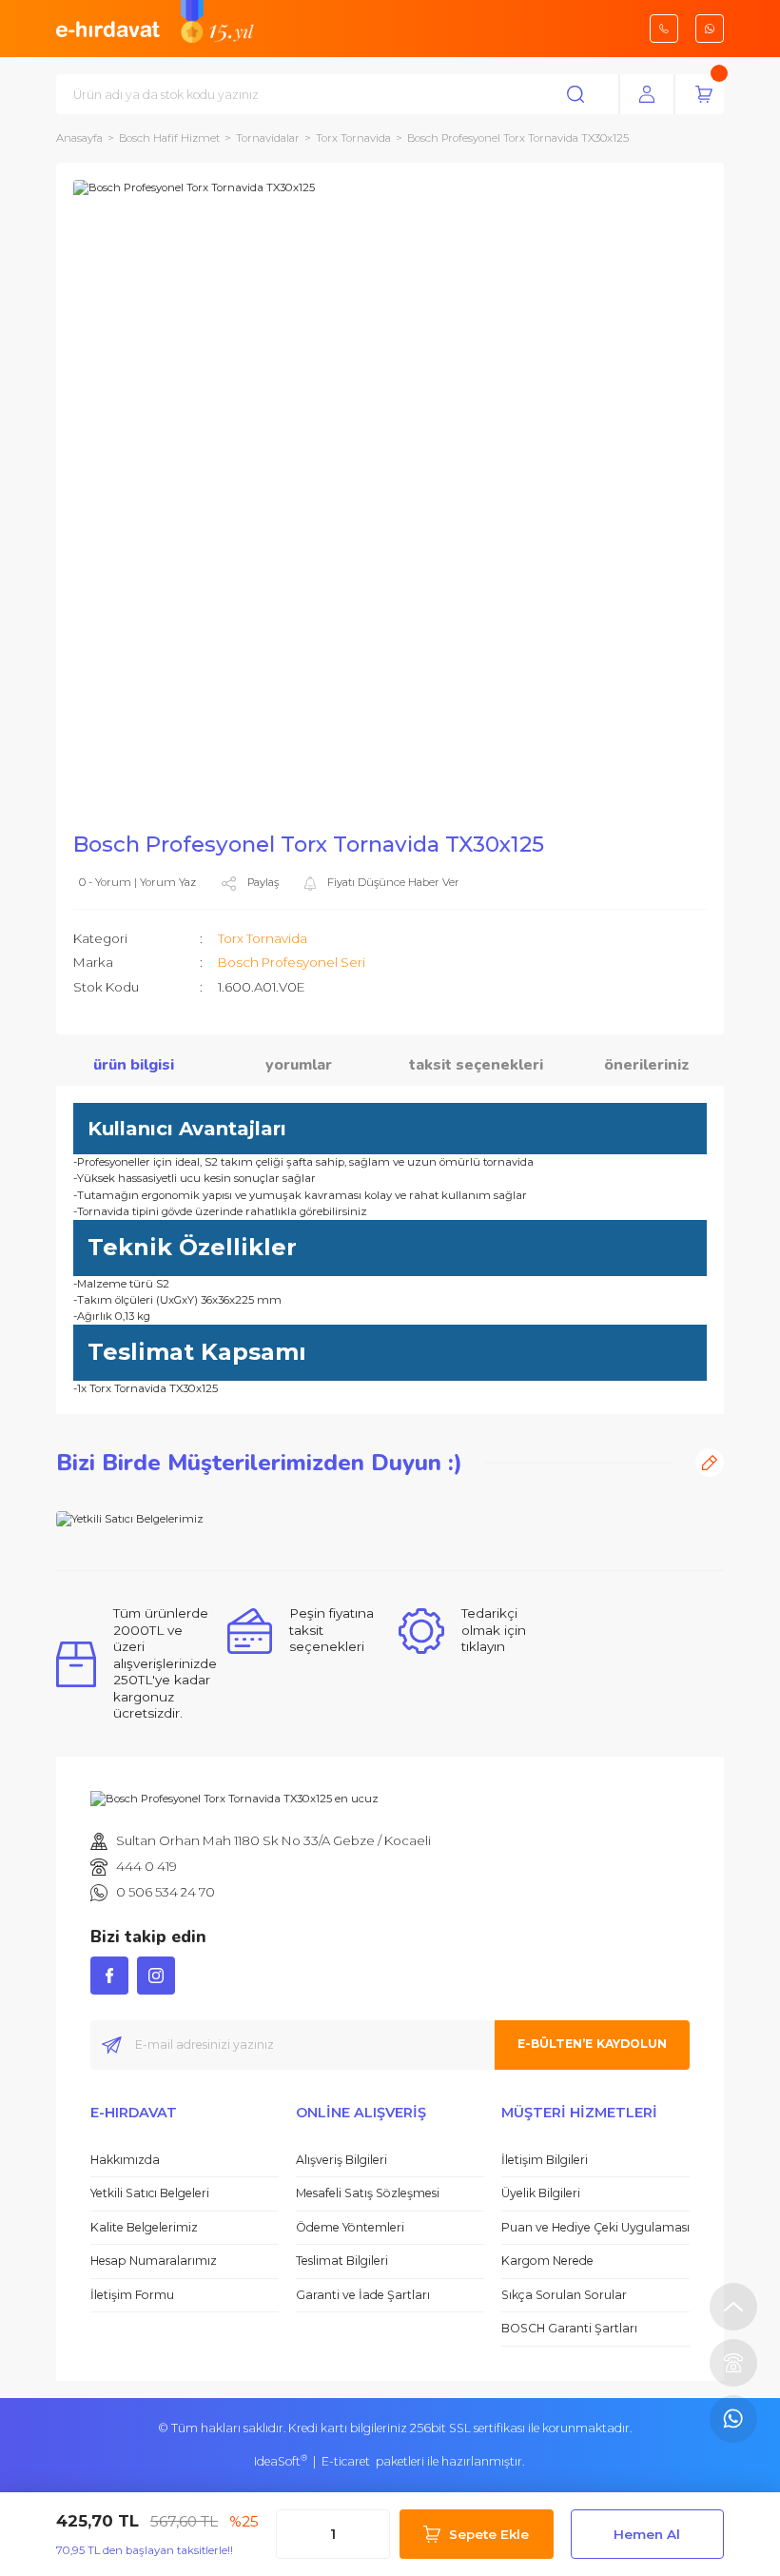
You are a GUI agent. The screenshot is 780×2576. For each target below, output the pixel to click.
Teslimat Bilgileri (342, 2261)
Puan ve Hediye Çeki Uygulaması (595, 2227)
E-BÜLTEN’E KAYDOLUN (592, 2044)
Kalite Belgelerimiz (144, 2227)
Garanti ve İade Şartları (363, 2295)
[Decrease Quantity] (296, 2534)
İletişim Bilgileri (545, 2160)
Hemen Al (647, 2534)
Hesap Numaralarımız (154, 2261)
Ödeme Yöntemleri (350, 2227)
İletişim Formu (132, 2295)
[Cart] (704, 94)
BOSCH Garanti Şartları (569, 2328)
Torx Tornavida (263, 938)
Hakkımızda (125, 2160)
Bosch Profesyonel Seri (292, 962)
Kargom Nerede (547, 2261)
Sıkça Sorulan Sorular (564, 2295)
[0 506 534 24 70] (733, 2419)
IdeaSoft (281, 2461)
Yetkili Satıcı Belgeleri (150, 2193)
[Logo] (108, 28)
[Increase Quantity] (370, 2534)
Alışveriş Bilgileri (341, 2160)
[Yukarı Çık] (733, 2307)
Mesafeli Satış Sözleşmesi (368, 2193)
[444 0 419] (733, 2363)
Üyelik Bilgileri (541, 2193)
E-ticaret (346, 2461)
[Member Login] (647, 94)
